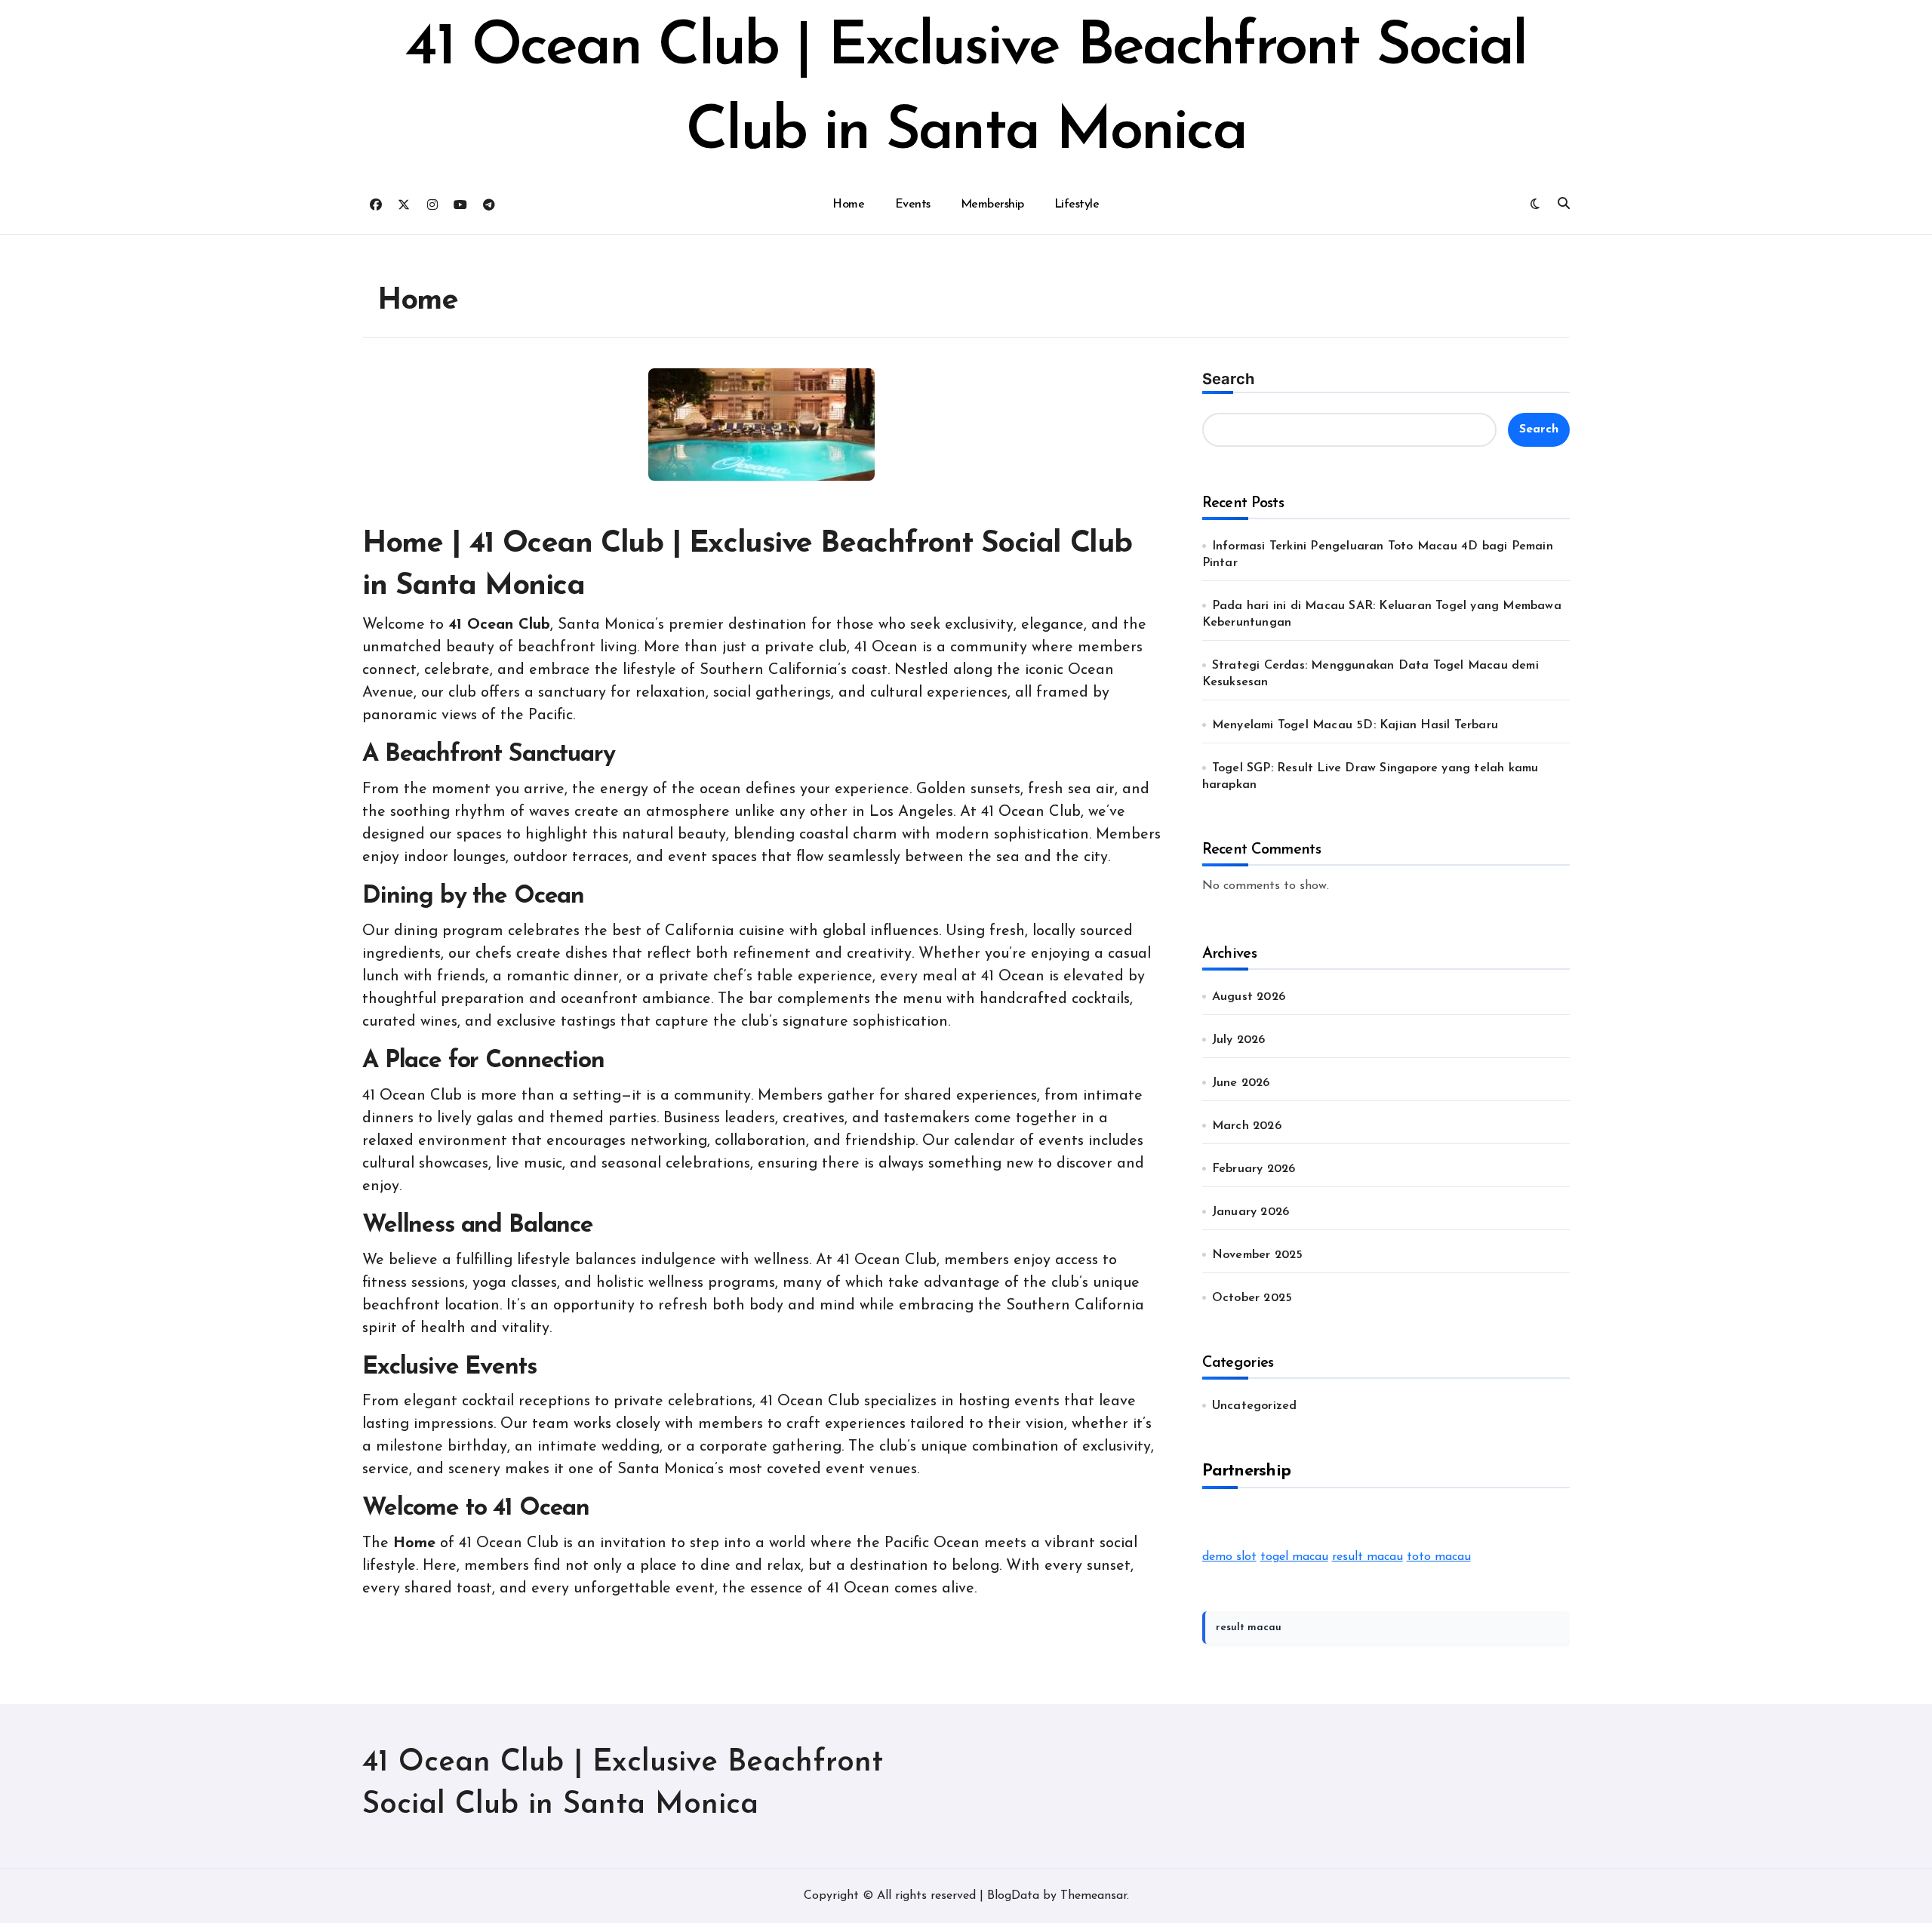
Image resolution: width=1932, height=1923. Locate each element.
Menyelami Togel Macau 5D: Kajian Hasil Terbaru (1355, 725)
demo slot (1229, 1557)
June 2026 (1241, 1083)
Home (848, 205)
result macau (1367, 1557)
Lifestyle (1077, 205)
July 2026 (1239, 1040)
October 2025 (1252, 1298)
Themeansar (1094, 1896)
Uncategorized (1255, 1406)
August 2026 (1249, 997)
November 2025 (1258, 1255)
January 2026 (1251, 1212)
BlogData (1013, 1896)
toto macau (1439, 1557)
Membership (992, 205)
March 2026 (1247, 1126)
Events (913, 205)
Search (1228, 379)
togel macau (1294, 1557)
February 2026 (1254, 1169)
